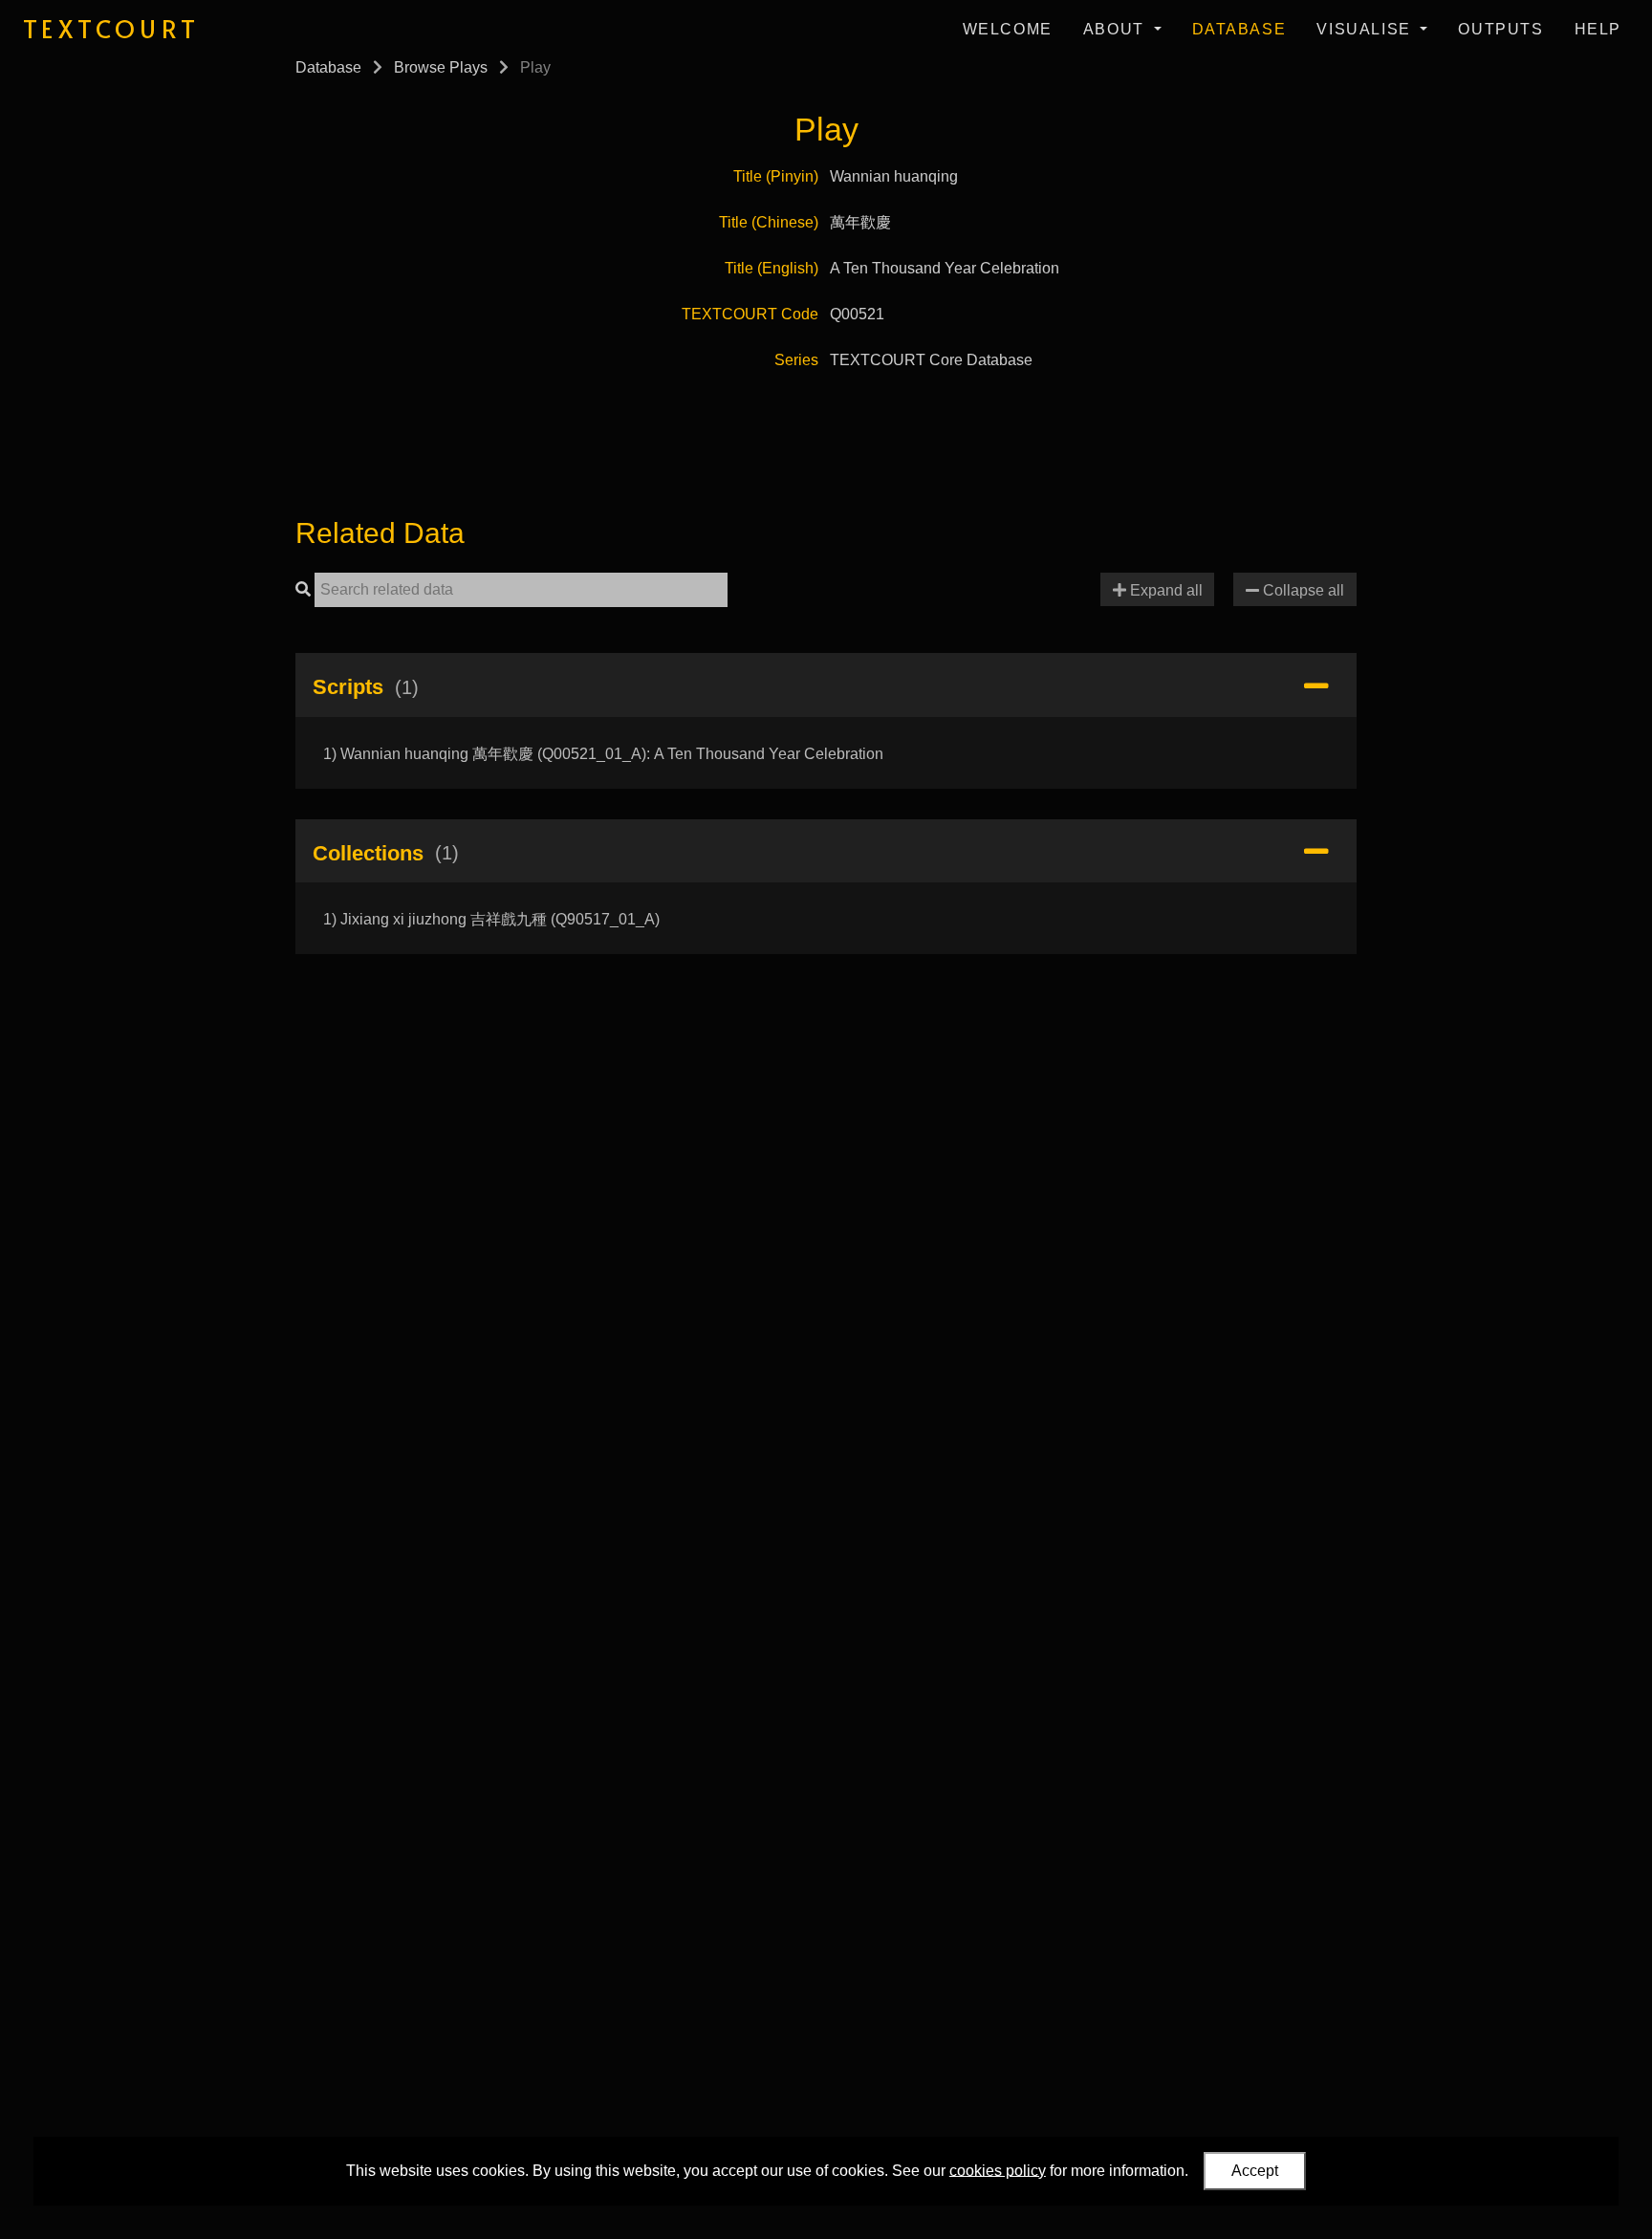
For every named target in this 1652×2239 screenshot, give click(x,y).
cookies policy (998, 2170)
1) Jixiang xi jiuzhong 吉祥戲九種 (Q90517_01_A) (491, 919)
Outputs (1500, 29)
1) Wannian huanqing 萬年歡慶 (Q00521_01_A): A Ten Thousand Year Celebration (603, 754)
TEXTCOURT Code (750, 314)
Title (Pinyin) (776, 176)
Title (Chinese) (769, 222)
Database (1239, 29)
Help (1598, 29)
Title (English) (772, 268)
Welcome (1008, 29)
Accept (1255, 2171)
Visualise (1366, 29)
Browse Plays (441, 67)
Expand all (1164, 590)
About (1117, 29)
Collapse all (1302, 590)
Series (796, 360)
